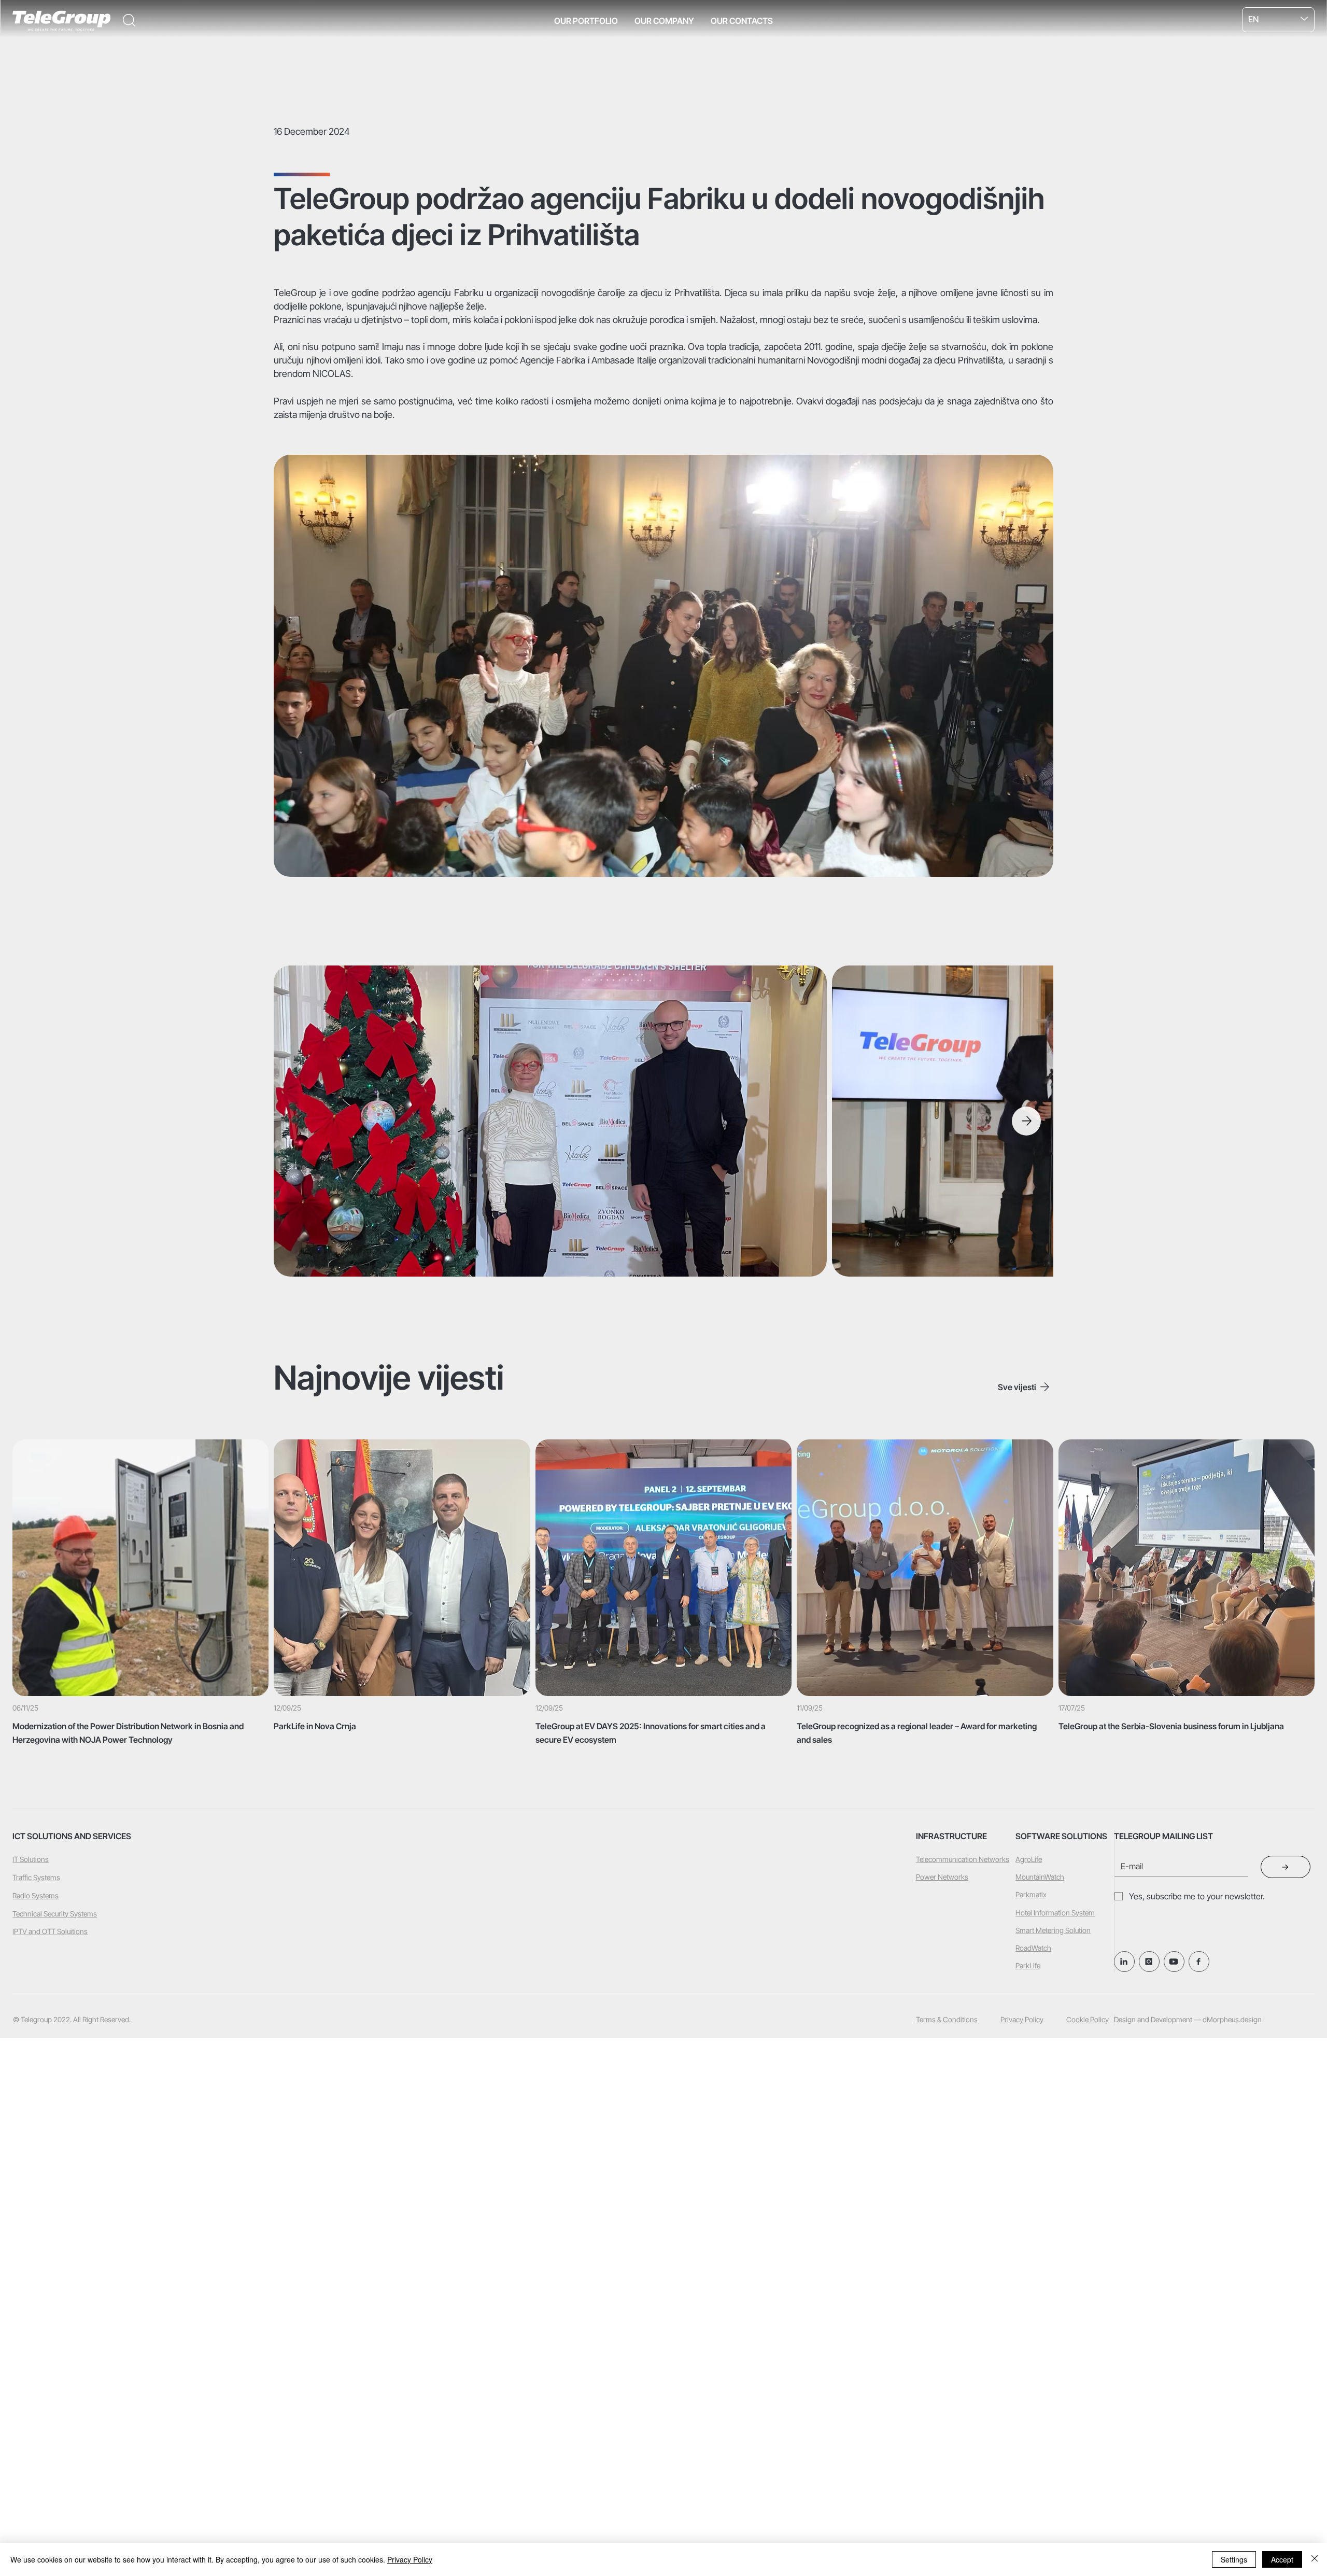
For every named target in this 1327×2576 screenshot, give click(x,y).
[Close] (1315, 2559)
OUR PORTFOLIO (586, 21)
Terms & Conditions (947, 2019)
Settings (1234, 2559)
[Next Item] (1026, 1121)
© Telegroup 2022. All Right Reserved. (72, 2019)
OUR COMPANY (664, 21)
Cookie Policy (1088, 2019)
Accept (1282, 2559)
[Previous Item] (300, 1121)
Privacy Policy (1022, 2019)
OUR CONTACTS (742, 21)
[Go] (1199, 1962)
